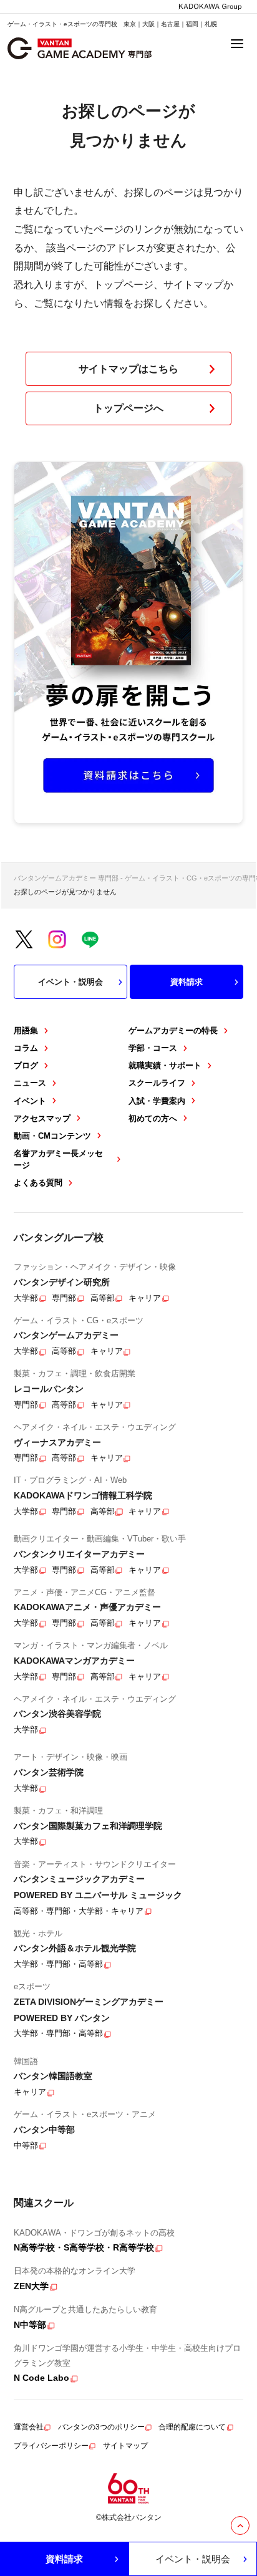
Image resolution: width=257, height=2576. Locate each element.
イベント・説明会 (70, 982)
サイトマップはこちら (128, 369)
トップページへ (128, 408)
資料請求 (187, 982)
